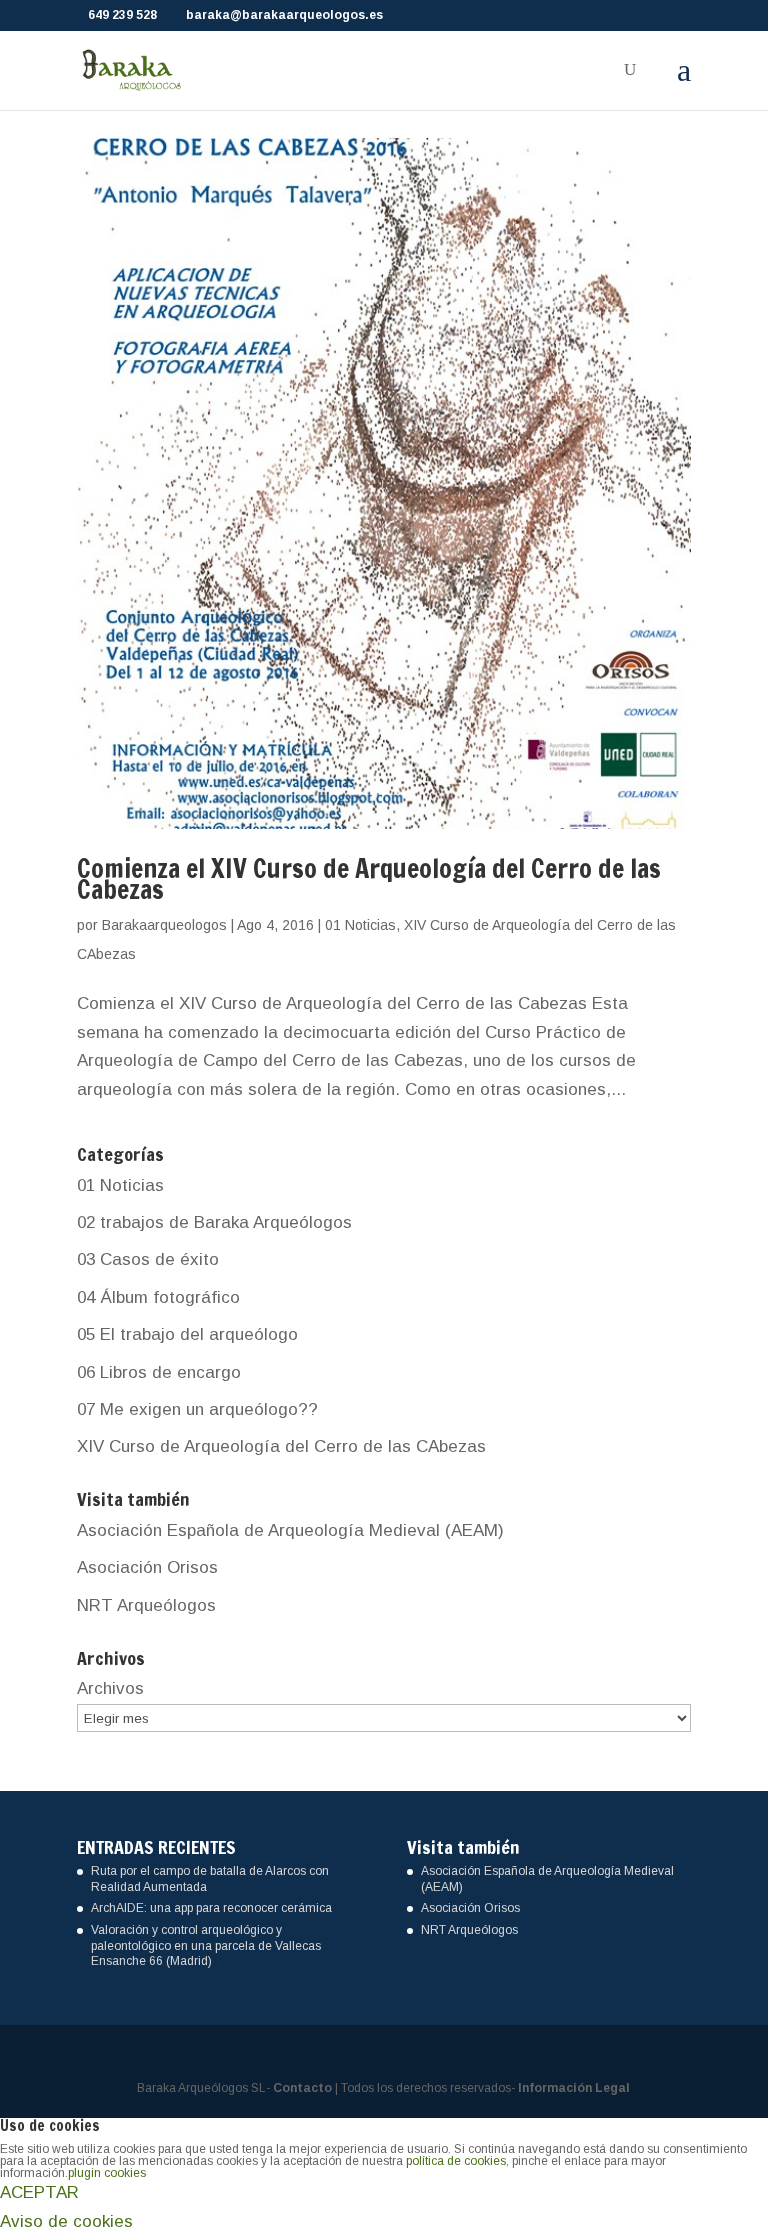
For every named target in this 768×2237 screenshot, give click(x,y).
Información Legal (574, 2088)
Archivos (110, 1688)
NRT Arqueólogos (146, 1605)
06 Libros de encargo (159, 1372)
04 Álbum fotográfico (158, 1297)
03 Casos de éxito (148, 1259)
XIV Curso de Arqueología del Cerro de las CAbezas (281, 1446)
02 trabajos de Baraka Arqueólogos (214, 1222)
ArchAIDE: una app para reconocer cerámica (211, 1908)
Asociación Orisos (147, 1567)
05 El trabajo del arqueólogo (187, 1334)
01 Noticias (360, 925)
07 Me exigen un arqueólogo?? (197, 1409)
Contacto (302, 2088)
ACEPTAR (39, 2192)
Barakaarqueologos (164, 925)
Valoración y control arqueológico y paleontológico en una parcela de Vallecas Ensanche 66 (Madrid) (206, 1945)
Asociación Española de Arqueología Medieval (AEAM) (290, 1530)
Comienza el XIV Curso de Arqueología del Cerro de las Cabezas (369, 879)
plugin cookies (107, 2173)
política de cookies (456, 2161)
